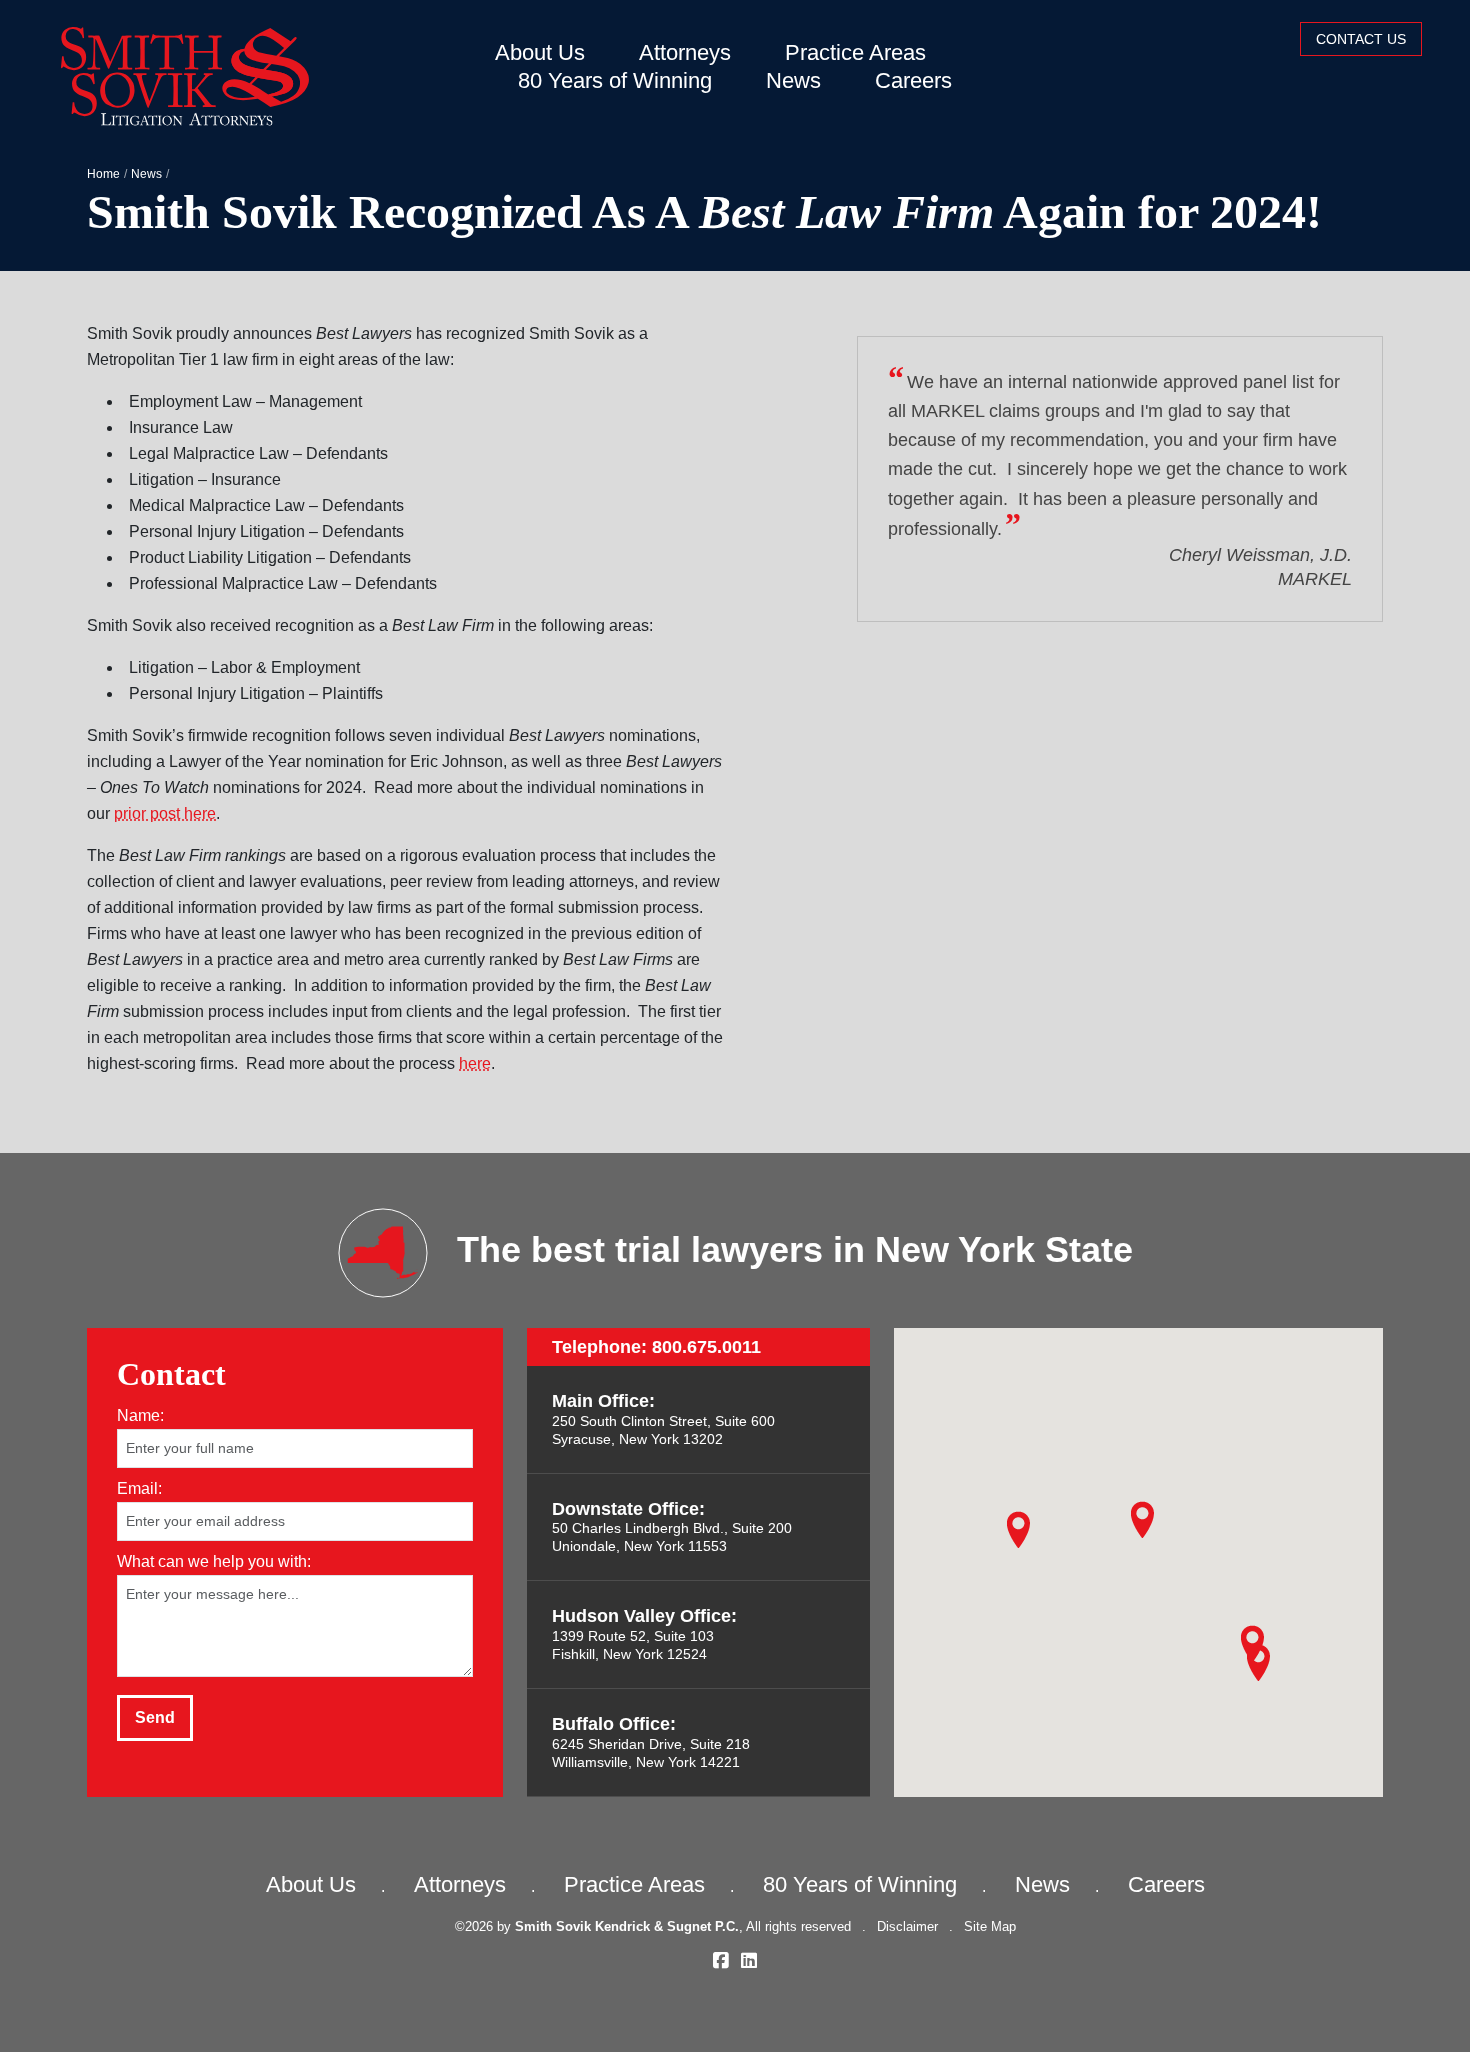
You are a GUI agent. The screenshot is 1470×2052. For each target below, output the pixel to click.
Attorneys (685, 52)
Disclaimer (907, 1926)
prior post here (165, 813)
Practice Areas (855, 52)
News (793, 80)
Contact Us (1361, 39)
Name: (140, 1414)
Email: (139, 1487)
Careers (913, 80)
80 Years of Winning (615, 80)
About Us (540, 52)
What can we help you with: (214, 1560)
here (475, 1063)
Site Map (990, 1926)
